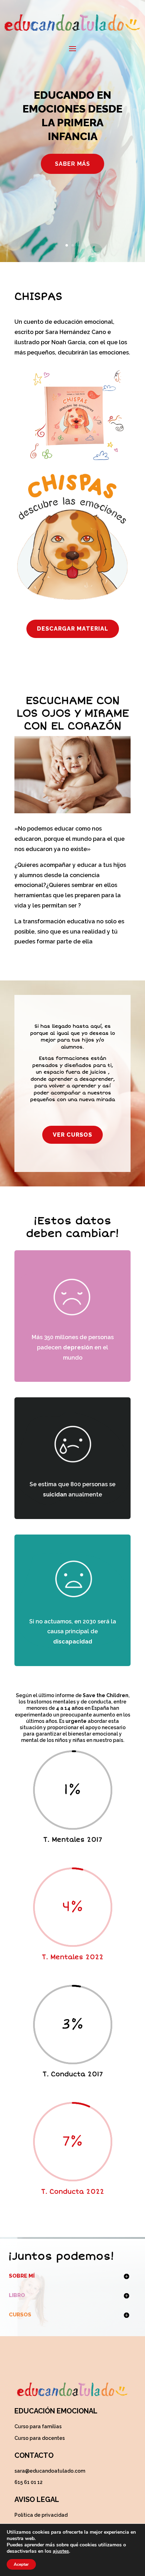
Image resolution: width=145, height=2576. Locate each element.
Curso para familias (38, 2426)
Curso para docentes (40, 2438)
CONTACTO (34, 2455)
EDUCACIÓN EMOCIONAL (56, 2411)
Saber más (72, 164)
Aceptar (21, 2564)
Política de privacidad (41, 2515)
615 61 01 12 (29, 2482)
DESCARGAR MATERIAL (73, 629)
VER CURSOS (72, 1135)
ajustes (61, 2551)
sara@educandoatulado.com (50, 2471)
